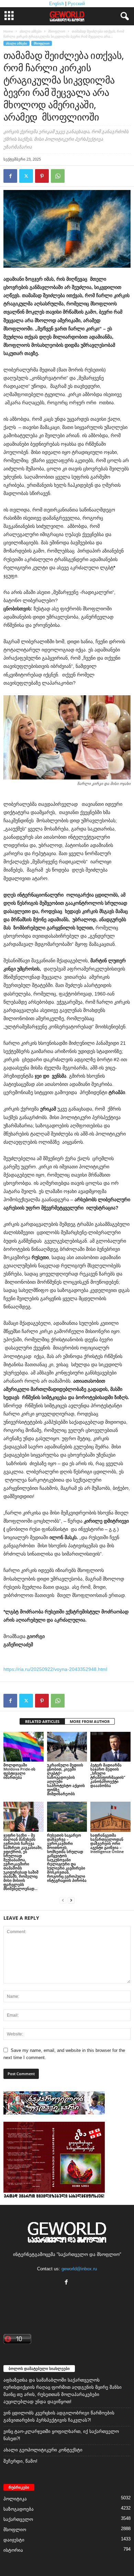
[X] (26, 176)
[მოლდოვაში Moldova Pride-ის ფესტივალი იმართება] (24, 1747)
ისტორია (13, 2550)
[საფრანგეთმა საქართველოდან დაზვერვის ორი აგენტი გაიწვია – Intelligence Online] (110, 1817)
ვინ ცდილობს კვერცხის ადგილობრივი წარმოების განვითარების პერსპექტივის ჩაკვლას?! (59, 2416)
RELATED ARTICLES (42, 1721)
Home (8, 31)
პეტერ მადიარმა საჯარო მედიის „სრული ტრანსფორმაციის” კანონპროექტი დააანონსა (108, 1775)
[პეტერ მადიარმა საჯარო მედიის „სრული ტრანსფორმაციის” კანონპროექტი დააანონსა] (110, 1747)
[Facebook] (10, 176)
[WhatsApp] (58, 176)
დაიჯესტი (14, 2540)
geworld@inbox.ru (79, 2269)
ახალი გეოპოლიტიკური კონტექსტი (43, 2450)
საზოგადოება (19, 2509)
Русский (76, 4)
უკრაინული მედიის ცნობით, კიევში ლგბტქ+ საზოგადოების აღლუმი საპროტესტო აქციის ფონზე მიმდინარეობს (66, 1779)
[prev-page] (63, 1900)
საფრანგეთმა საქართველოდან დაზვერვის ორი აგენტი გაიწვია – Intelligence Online (107, 1843)
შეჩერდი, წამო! (20, 2461)
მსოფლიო (57, 31)
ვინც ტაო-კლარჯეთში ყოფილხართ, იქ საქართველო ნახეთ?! (61, 2435)
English (57, 4)
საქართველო (18, 2519)
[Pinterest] (42, 176)
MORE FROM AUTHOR (90, 1721)
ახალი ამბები (31, 31)
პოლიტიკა (15, 2499)
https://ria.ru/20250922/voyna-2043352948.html (55, 1669)
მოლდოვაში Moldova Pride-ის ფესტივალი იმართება (19, 1771)
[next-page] (71, 1900)
